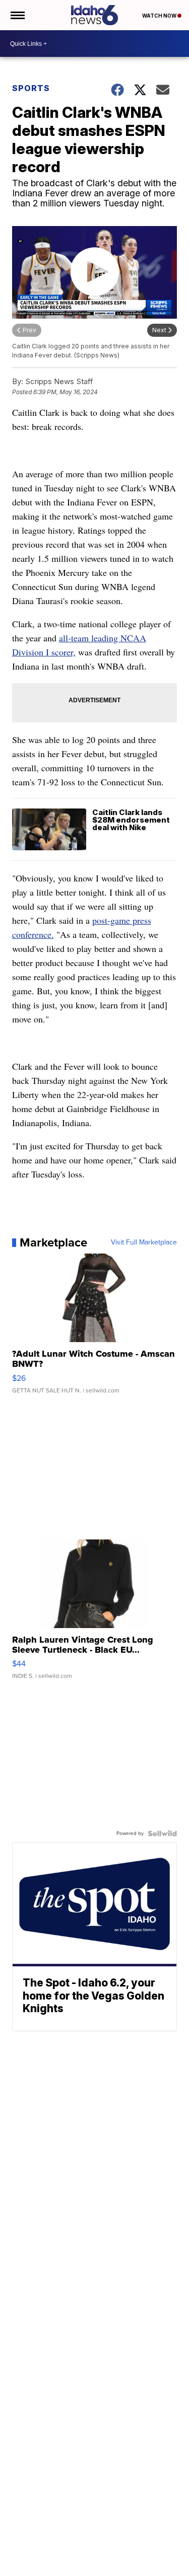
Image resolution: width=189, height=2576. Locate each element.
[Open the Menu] (17, 15)
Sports (31, 88)
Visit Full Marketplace (144, 1242)
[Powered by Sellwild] (162, 1833)
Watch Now (160, 16)
